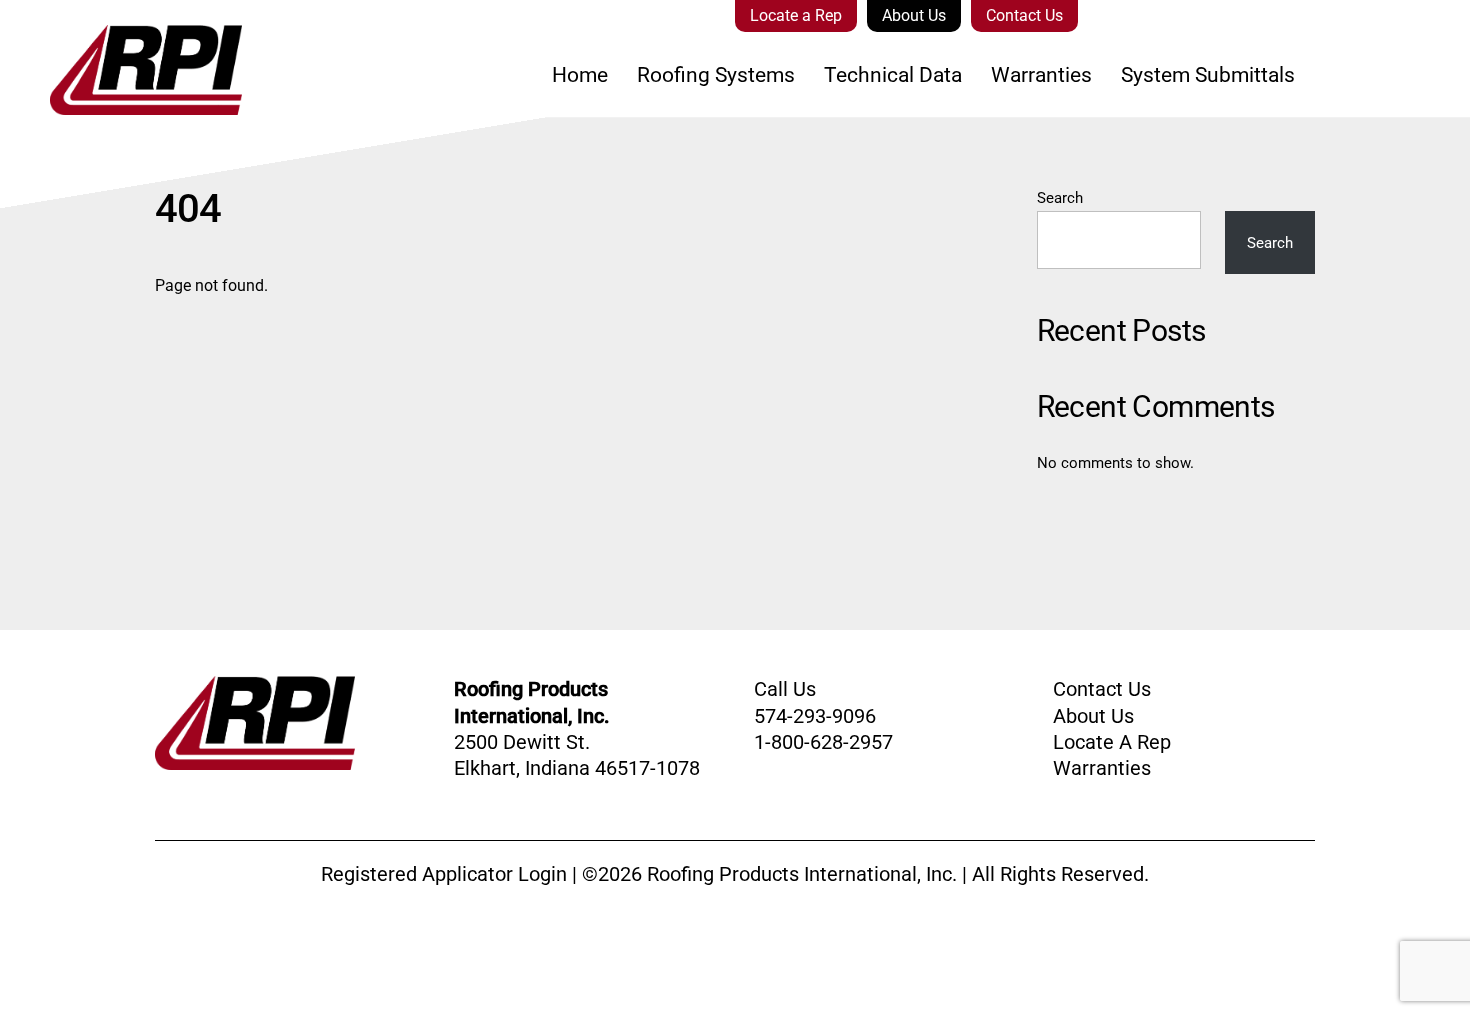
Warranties (1041, 75)
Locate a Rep (796, 15)
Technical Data (893, 75)
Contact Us (1024, 15)
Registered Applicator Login (444, 874)
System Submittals (1208, 75)
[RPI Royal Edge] (121, 102)
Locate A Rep (1112, 742)
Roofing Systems (716, 75)
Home (580, 75)
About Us (914, 15)
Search (1060, 198)
